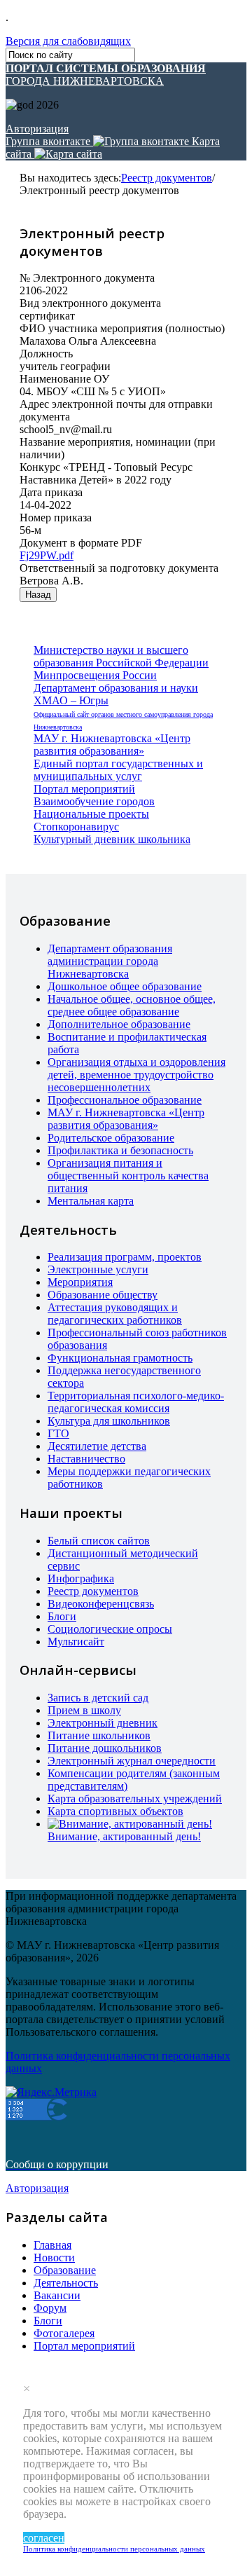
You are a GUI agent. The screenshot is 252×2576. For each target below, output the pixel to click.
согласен (44, 2538)
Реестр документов (167, 178)
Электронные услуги (98, 1269)
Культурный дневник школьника (112, 839)
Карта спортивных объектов (115, 1811)
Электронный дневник (103, 1723)
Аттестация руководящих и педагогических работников (115, 1314)
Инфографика (81, 1578)
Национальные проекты (91, 814)
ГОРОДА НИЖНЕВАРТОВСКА (106, 75)
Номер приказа (56, 518)
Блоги (62, 1616)
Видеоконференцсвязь (101, 1604)
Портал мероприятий (84, 789)
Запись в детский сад (98, 1698)
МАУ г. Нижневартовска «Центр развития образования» (112, 745)
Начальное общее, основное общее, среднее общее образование (132, 1005)
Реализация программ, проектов (125, 1257)
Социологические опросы (110, 1629)
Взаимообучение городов (94, 801)
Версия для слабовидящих (68, 41)
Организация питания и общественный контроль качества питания (128, 1176)
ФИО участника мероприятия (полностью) (122, 328)
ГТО (58, 1433)
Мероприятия (80, 1282)
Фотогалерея (64, 2333)
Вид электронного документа (90, 303)
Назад (38, 595)
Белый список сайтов (99, 1541)
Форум (50, 2308)
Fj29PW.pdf (47, 555)
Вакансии (57, 2295)
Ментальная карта (91, 1201)
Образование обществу (103, 1295)
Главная (52, 2245)
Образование (65, 2270)
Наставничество (86, 1459)
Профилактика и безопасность (120, 1150)
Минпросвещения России (95, 675)
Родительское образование (111, 1138)
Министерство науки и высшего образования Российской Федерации (121, 656)
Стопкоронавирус (76, 827)
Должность (46, 354)
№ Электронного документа (87, 278)
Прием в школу (84, 1710)
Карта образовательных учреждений (135, 1799)
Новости (54, 2258)
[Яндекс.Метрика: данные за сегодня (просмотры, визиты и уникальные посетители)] (51, 2092)
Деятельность (66, 2283)
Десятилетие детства (97, 1446)
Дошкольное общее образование (125, 986)
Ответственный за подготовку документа (119, 568)
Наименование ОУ (64, 379)
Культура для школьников (109, 1421)
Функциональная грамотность (120, 1358)
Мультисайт (76, 1642)
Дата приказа (51, 492)
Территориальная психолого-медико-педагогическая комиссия (136, 1402)
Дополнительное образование (119, 1024)
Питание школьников (99, 1735)
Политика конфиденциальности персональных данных (114, 2549)
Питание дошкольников (105, 1748)
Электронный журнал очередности (132, 1761)
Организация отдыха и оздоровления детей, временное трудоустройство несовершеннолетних (136, 1075)
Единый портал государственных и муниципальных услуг (118, 770)
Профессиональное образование (125, 1100)
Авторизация (37, 129)
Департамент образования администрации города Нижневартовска (110, 961)
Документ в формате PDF (81, 543)
